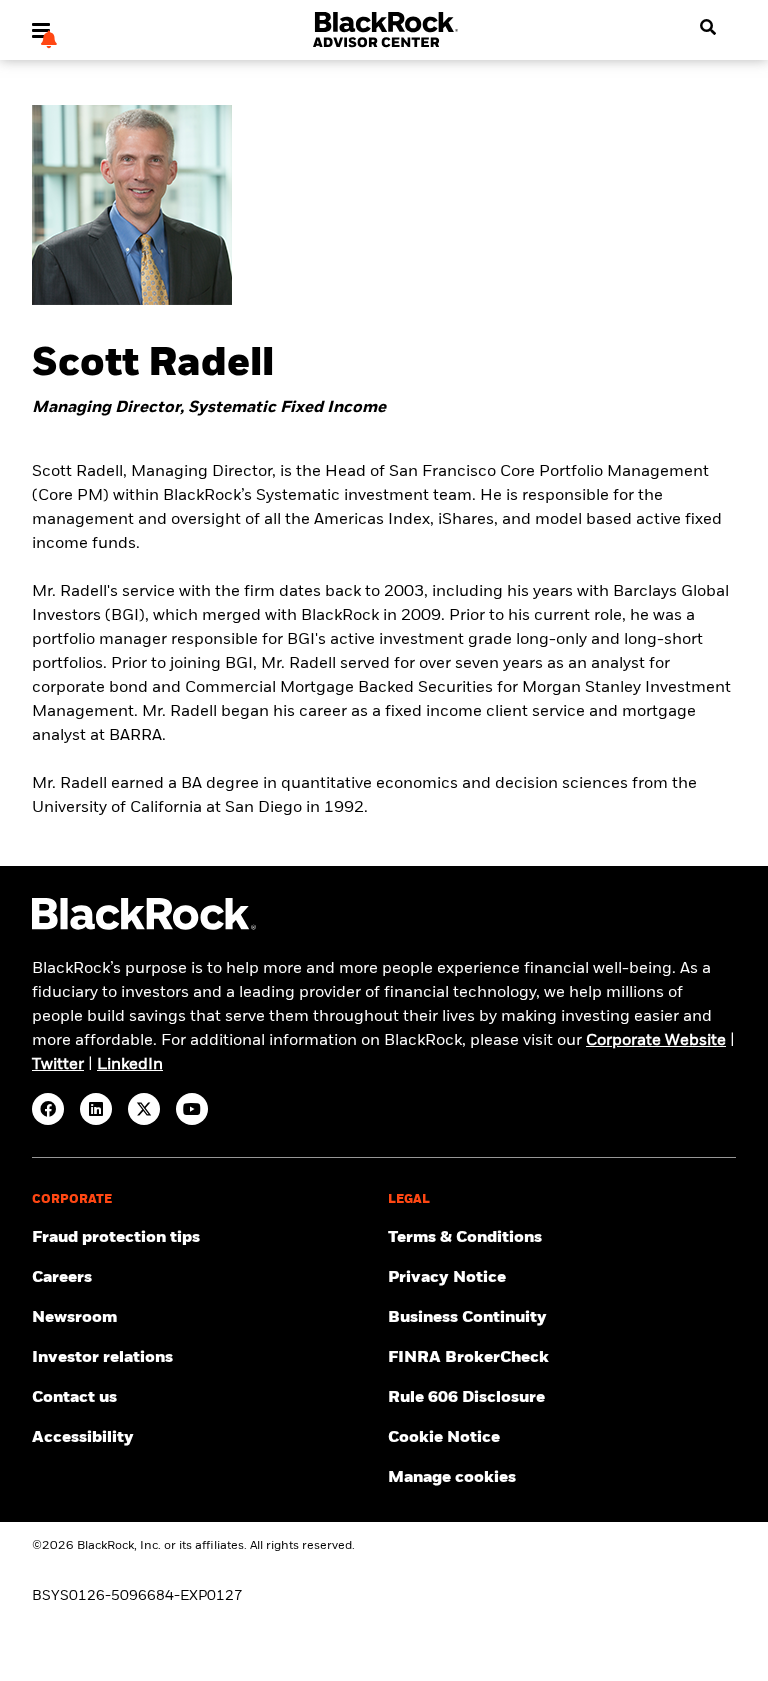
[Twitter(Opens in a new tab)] (144, 1109)
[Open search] (708, 28)
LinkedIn (130, 1065)
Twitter (58, 1065)
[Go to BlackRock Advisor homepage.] (144, 926)
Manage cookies (452, 1478)
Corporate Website (656, 1041)
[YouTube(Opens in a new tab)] (192, 1109)
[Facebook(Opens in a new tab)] (48, 1109)
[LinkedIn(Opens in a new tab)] (96, 1109)
